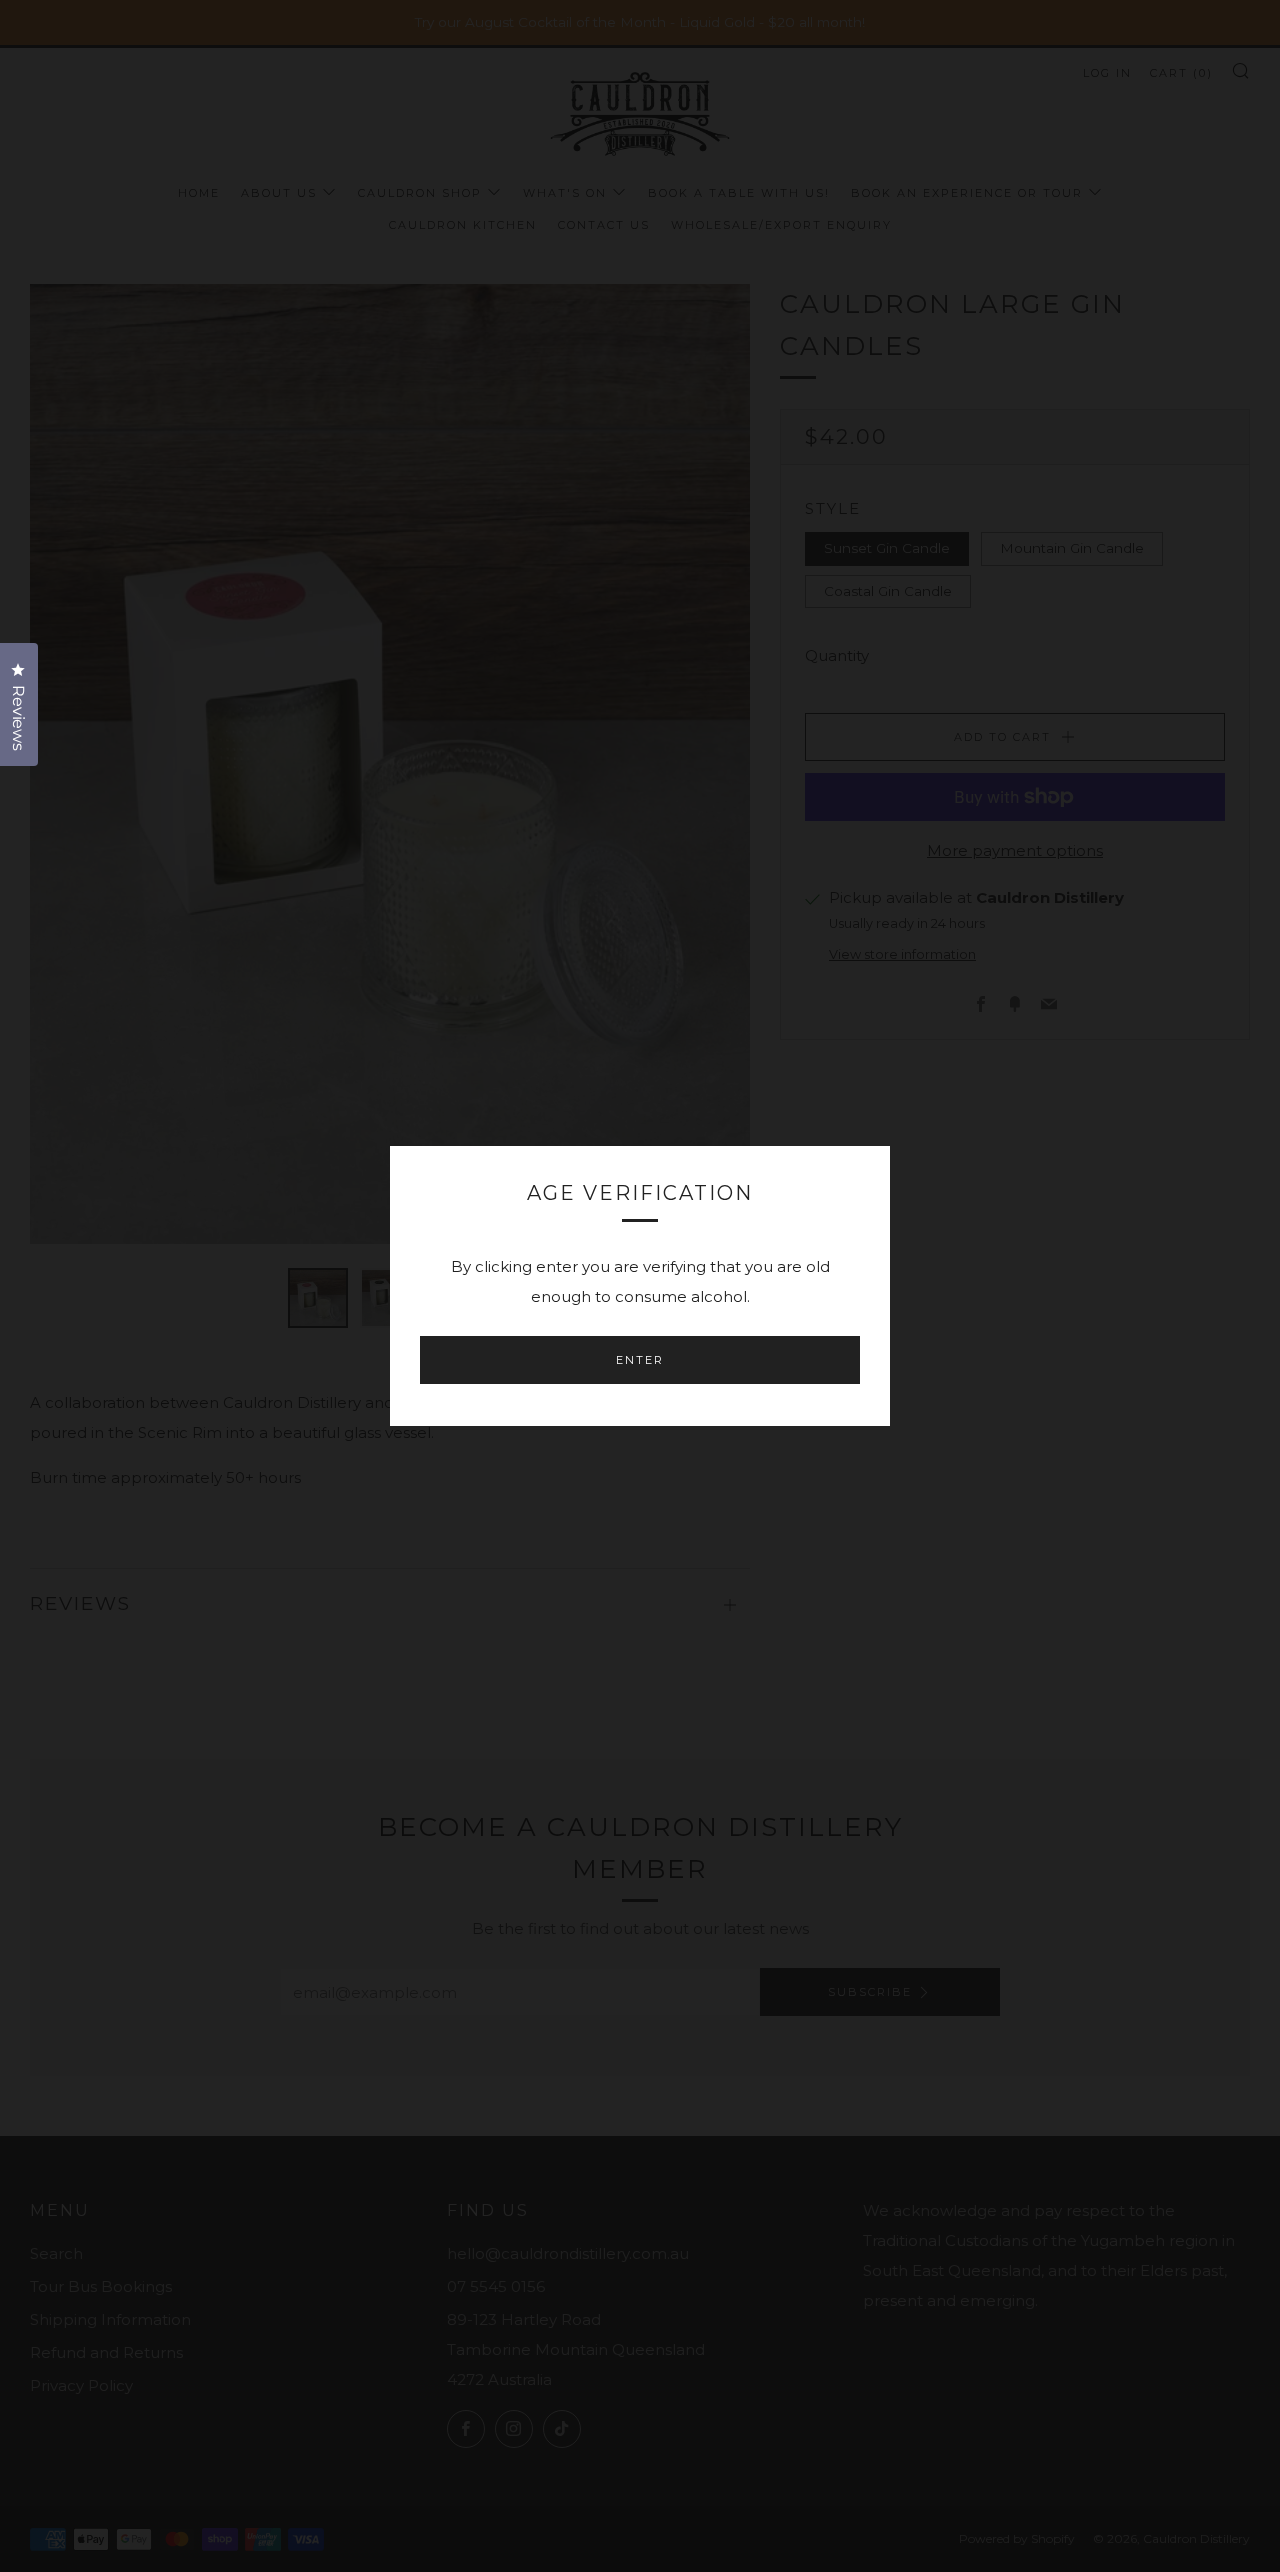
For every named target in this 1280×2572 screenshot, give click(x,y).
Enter (640, 1360)
